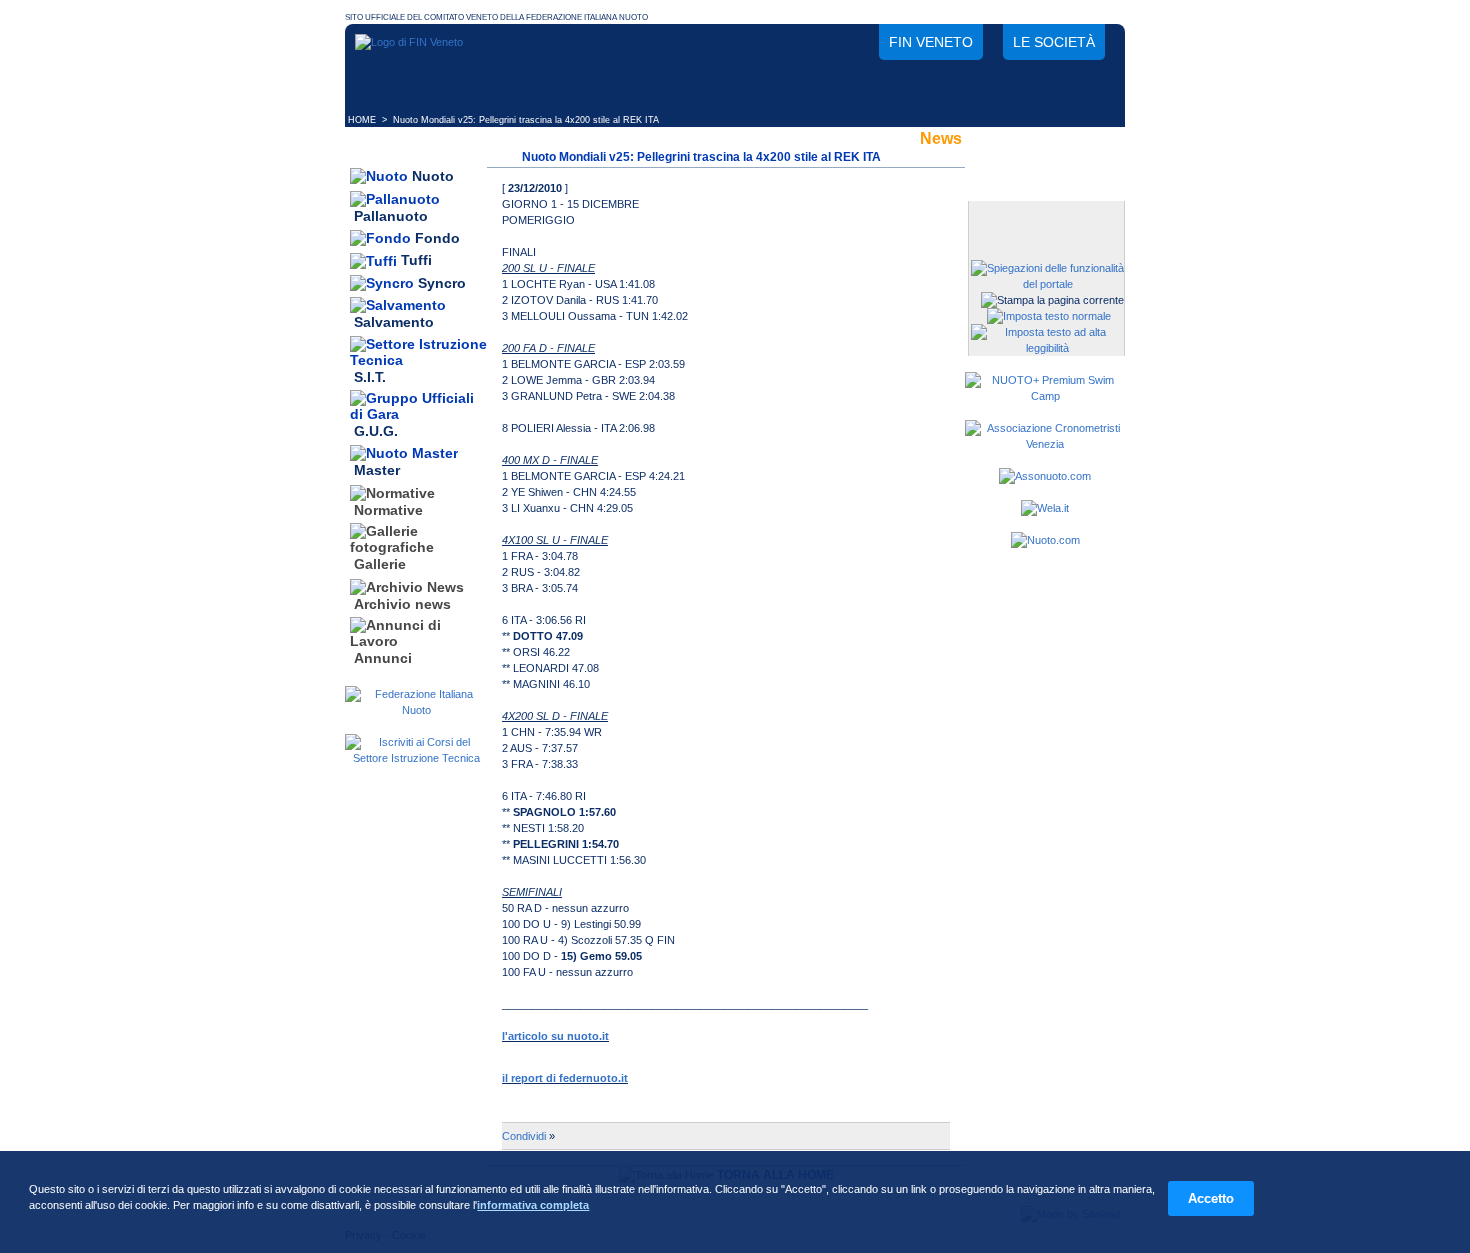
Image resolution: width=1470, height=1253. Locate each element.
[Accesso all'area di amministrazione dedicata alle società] (1045, 217)
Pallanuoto (391, 216)
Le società (1054, 42)
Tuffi (416, 261)
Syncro (442, 283)
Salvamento (394, 323)
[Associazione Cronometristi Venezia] (1045, 444)
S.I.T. (370, 377)
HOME (362, 120)
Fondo (437, 238)
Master (377, 471)
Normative (388, 510)
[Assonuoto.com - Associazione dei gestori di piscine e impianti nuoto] (1045, 476)
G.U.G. (376, 431)
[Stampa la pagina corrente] (1052, 300)
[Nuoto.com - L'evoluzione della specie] (1045, 540)
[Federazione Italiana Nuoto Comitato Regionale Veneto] (409, 42)
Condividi (524, 1136)
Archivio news (402, 604)
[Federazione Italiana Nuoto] (416, 710)
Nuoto (433, 176)
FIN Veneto (931, 42)
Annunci (383, 658)
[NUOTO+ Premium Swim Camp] (1045, 396)
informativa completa (533, 1205)
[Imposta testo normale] (1049, 316)
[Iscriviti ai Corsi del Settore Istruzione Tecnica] (416, 758)
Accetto (1211, 1198)
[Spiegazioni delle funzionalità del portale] (1047, 284)
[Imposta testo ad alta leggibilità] (1047, 348)
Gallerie (380, 565)
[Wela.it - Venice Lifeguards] (1045, 508)
